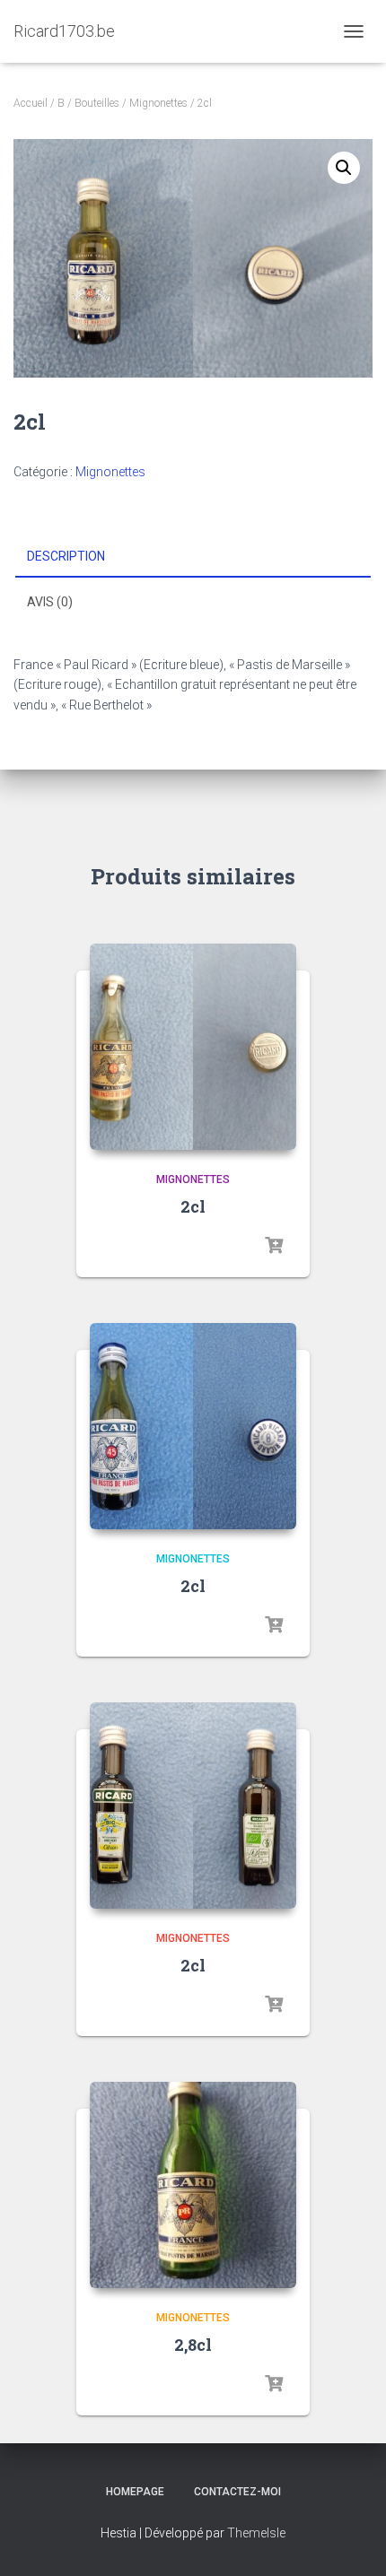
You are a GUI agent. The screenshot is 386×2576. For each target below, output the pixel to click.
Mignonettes (158, 103)
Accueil (31, 103)
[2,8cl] (193, 2185)
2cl (193, 1206)
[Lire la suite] (274, 1246)
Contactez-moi (237, 2492)
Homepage (135, 2492)
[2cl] (193, 1047)
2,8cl (193, 2345)
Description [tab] (66, 556)
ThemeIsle (256, 2533)
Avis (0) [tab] (50, 602)
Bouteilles (97, 103)
